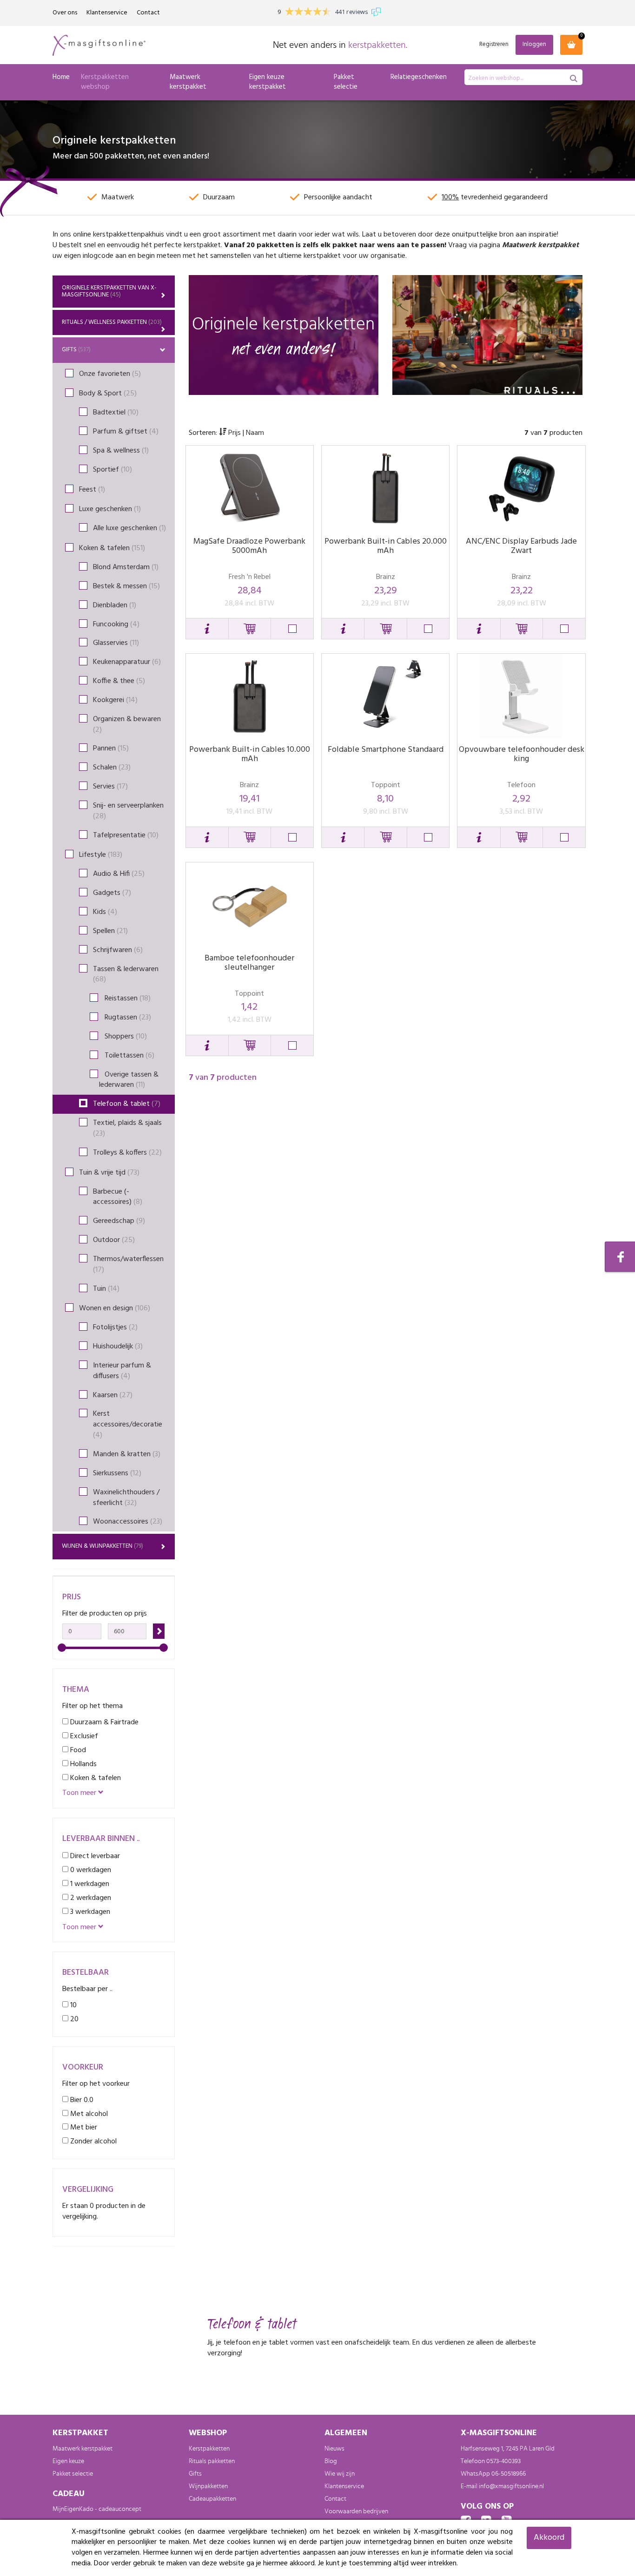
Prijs (235, 433)
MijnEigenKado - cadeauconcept (97, 2509)
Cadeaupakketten (212, 2499)
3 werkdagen (89, 1912)
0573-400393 (503, 2461)
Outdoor (114, 1240)
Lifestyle (101, 855)
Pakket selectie (346, 82)
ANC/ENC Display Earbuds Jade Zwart (521, 546)
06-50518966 (509, 2474)
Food (77, 1750)
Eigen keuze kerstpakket (268, 82)
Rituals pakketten (212, 2461)
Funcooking (116, 624)
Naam (255, 433)
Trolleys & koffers (127, 1153)
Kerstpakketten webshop (105, 82)
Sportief (112, 470)
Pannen (111, 749)
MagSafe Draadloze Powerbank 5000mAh (249, 546)
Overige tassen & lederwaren (129, 1080)
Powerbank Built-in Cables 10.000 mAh (250, 754)
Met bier (83, 2127)
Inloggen (534, 44)
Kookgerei (115, 700)
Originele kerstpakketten (109, 291)
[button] (207, 629)
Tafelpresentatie (126, 835)
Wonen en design (115, 1308)
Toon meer (80, 1793)
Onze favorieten (110, 374)
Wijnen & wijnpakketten (103, 1546)
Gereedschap (119, 1221)
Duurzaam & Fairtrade (103, 1722)
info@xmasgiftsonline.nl (511, 2486)
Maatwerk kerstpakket (188, 82)
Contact (148, 13)
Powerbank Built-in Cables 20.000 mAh (386, 546)
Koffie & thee (119, 681)
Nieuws (334, 2449)
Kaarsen (113, 1395)
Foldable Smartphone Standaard (386, 750)
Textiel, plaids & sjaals (127, 1128)
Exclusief (83, 1736)
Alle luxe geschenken (129, 528)
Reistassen (125, 999)
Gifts (76, 350)
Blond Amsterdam (126, 567)
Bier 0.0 (81, 2100)
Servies (110, 787)
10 (73, 2005)
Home (61, 77)
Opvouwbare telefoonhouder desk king (522, 754)
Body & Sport (108, 394)
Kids (105, 912)
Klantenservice (107, 13)
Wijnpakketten (208, 2486)
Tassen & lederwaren (126, 975)
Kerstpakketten (209, 2449)
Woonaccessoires (128, 1522)
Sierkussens (117, 1473)
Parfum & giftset (126, 432)
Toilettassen (127, 1056)
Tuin (106, 1289)
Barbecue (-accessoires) (118, 1197)
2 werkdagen (90, 1898)
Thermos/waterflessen (128, 1265)
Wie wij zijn (340, 2474)
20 (73, 2019)
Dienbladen (115, 605)
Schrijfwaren (118, 950)
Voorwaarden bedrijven (356, 2511)
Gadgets (112, 893)
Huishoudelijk (118, 1347)
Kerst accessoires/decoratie (128, 1425)
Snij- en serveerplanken (128, 811)
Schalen (112, 768)
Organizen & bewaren (127, 725)
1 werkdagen (89, 1884)
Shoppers (123, 1037)
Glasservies (116, 643)
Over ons (65, 13)
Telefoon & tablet (127, 1104)
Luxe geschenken (110, 509)
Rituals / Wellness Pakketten (112, 322)
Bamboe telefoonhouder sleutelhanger (249, 963)
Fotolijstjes (115, 1327)
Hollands (83, 1764)
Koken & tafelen (112, 548)
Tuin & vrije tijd (109, 1173)
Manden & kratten (127, 1454)
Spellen (110, 931)
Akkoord (549, 2538)
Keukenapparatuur (127, 662)
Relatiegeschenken (419, 77)
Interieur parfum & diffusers (122, 1371)
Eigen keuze (68, 2461)
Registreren (494, 45)
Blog (331, 2461)
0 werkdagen (90, 1870)
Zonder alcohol (93, 2141)
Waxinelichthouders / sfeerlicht (126, 1498)
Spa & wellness (121, 451)
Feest (92, 490)
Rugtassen (125, 1018)
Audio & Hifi (119, 874)
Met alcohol (88, 2114)
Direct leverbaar (94, 1856)
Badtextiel (116, 413)
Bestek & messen (126, 586)
